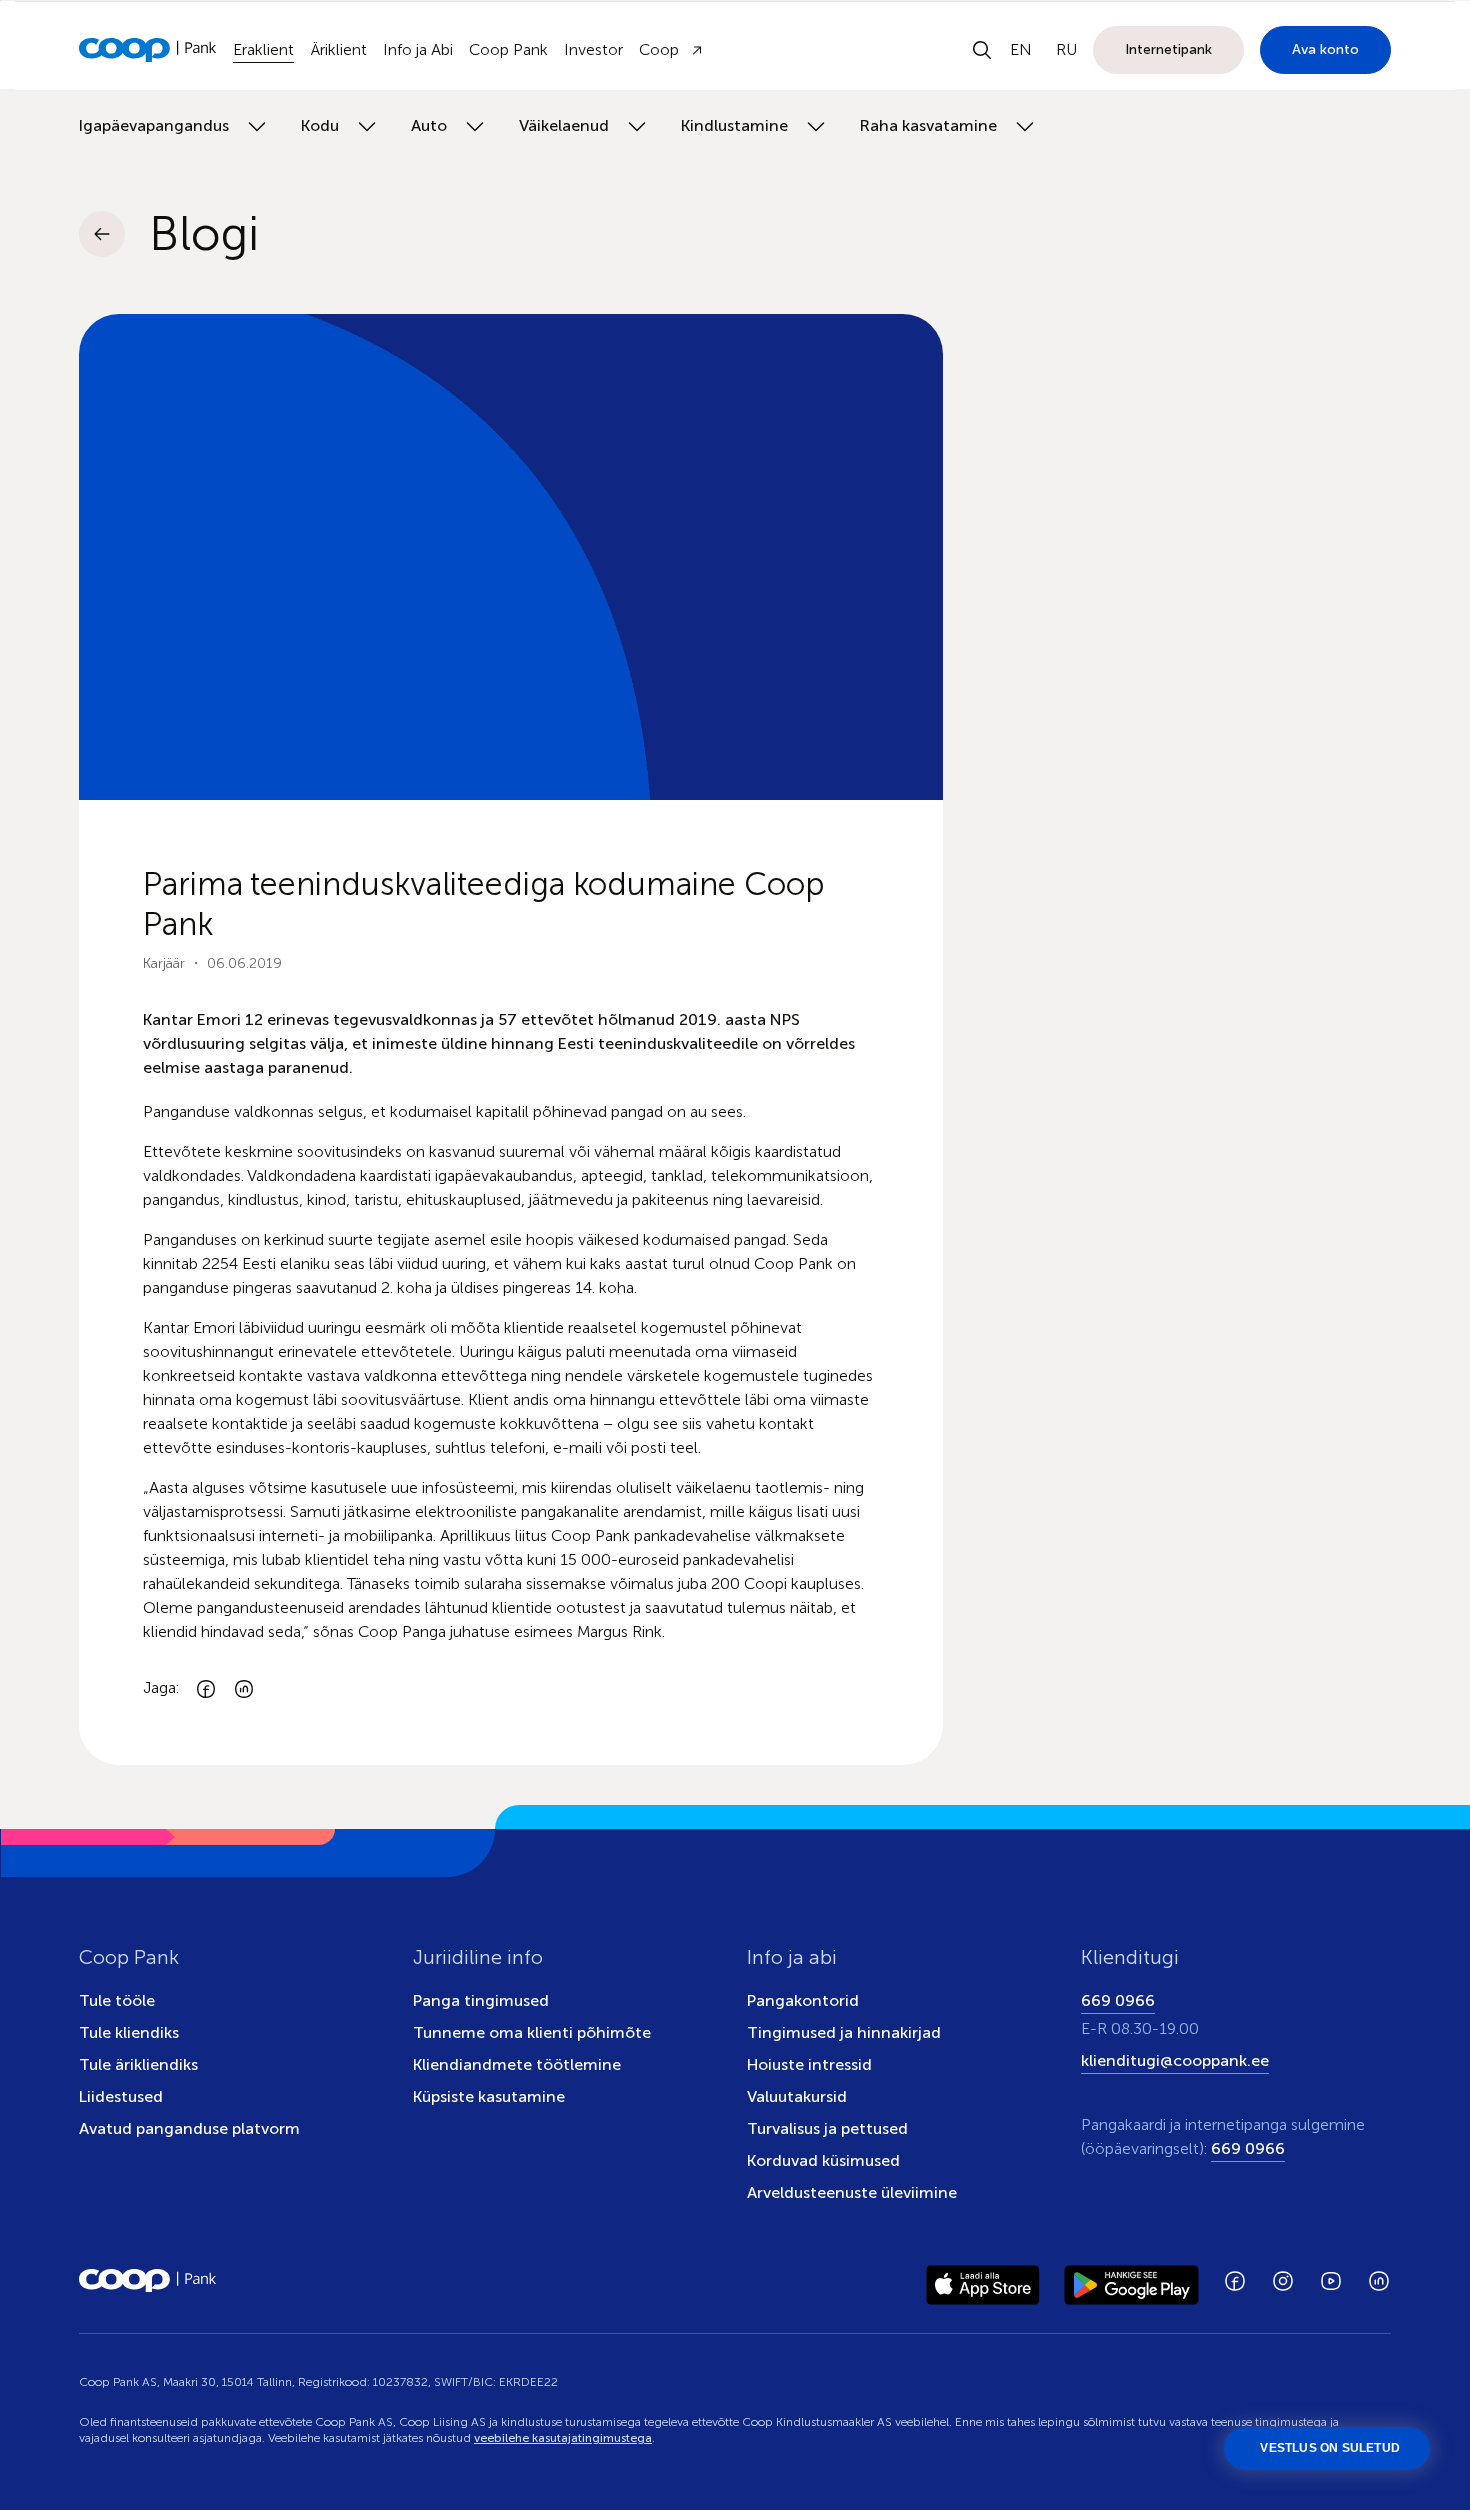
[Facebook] (206, 1688)
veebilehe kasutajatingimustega (563, 2438)
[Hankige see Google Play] (1131, 2281)
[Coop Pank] (148, 2281)
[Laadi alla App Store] (983, 2281)
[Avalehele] (148, 50)
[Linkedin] (244, 1688)
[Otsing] (982, 50)
